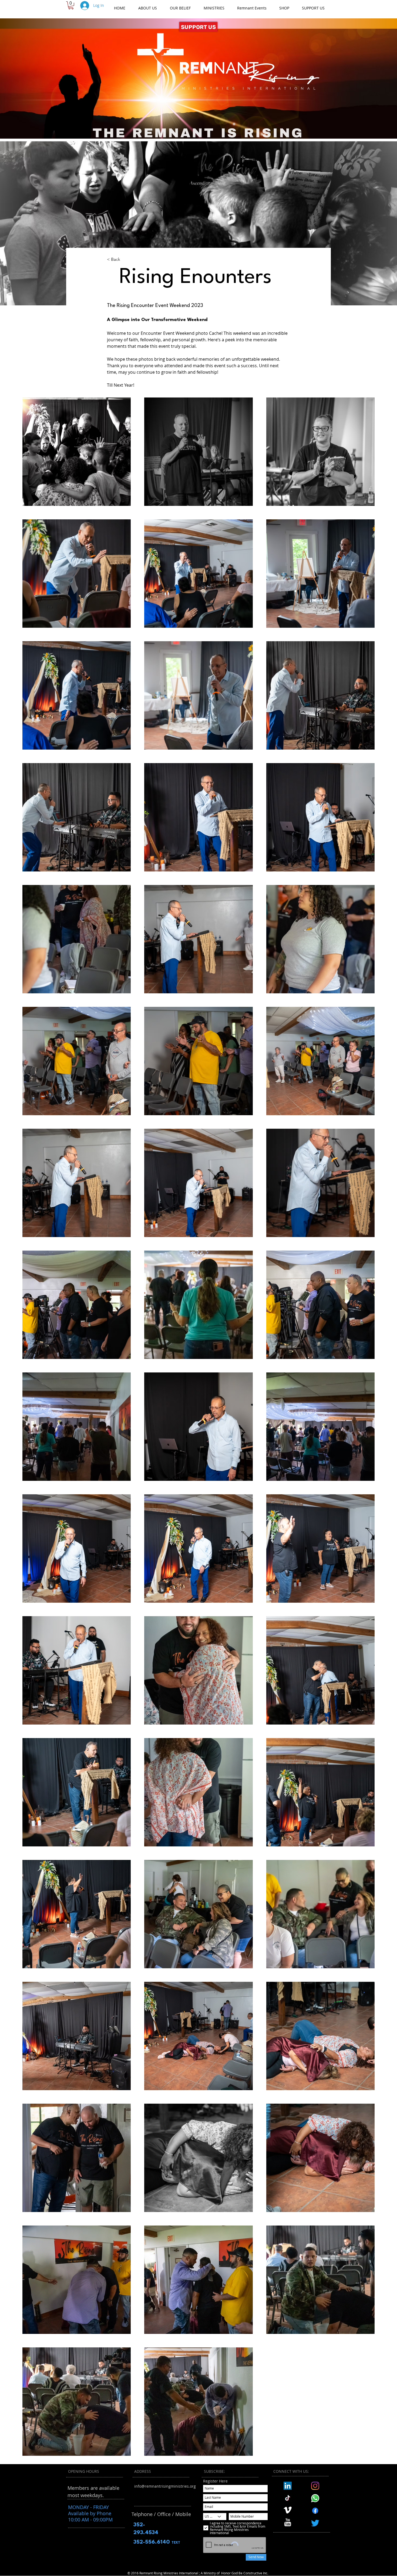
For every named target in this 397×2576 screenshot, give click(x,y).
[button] (71, 5)
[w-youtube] (288, 2522)
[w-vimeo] (288, 2510)
